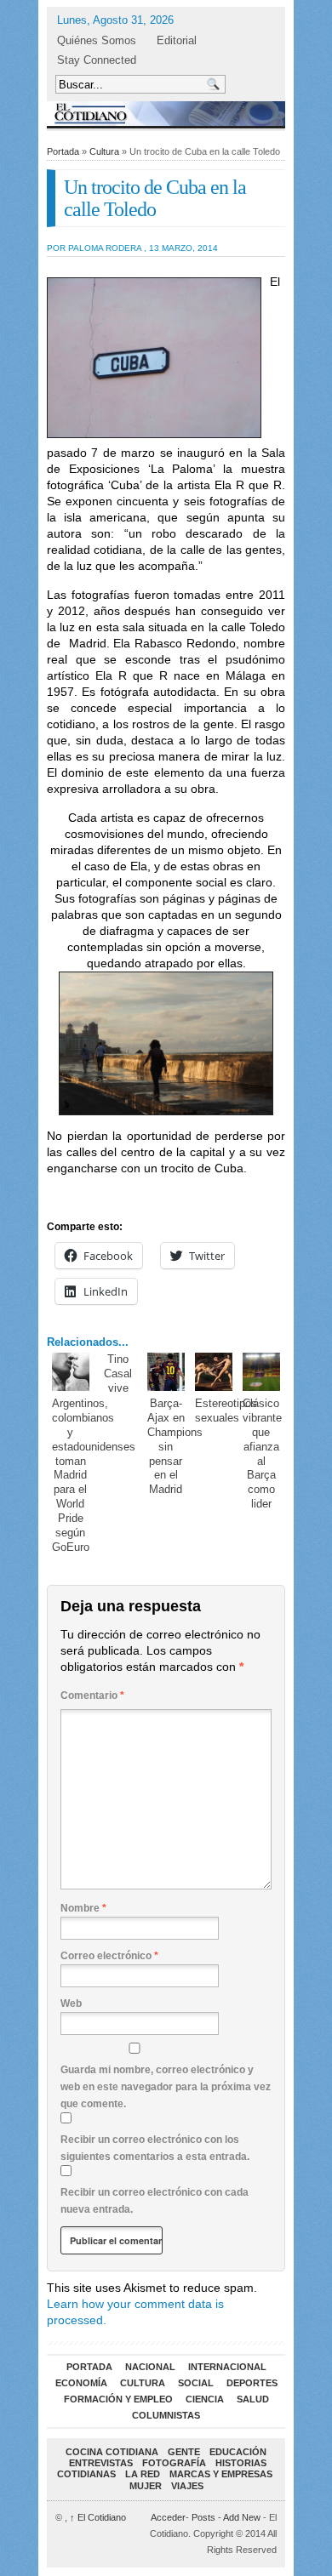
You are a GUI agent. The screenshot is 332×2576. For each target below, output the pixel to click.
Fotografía (174, 2463)
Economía (81, 2383)
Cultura (104, 151)
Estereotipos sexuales (226, 1411)
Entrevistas (101, 2463)
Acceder (168, 2517)
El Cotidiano (98, 2517)
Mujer (146, 2486)
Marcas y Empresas (221, 2474)
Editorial (177, 40)
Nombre (83, 1908)
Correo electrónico (109, 1956)
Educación (238, 2452)
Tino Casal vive (118, 1373)
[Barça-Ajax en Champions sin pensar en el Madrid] (166, 1372)
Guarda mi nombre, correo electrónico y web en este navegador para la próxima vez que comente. (166, 2087)
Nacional (150, 2367)
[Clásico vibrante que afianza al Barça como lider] (262, 1372)
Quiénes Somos (97, 40)
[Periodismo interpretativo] (166, 114)
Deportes (252, 2383)
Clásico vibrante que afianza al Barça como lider (262, 1453)
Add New (242, 2517)
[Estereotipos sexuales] (214, 1372)
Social (196, 2383)
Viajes (187, 2486)
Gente (184, 2452)
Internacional (227, 2367)
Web (71, 2003)
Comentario (92, 1695)
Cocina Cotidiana (112, 2452)
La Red (143, 2474)
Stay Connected (97, 60)
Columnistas (166, 2415)
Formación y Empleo (118, 2399)
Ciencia (205, 2399)
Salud (253, 2399)
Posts (203, 2517)
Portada (63, 151)
